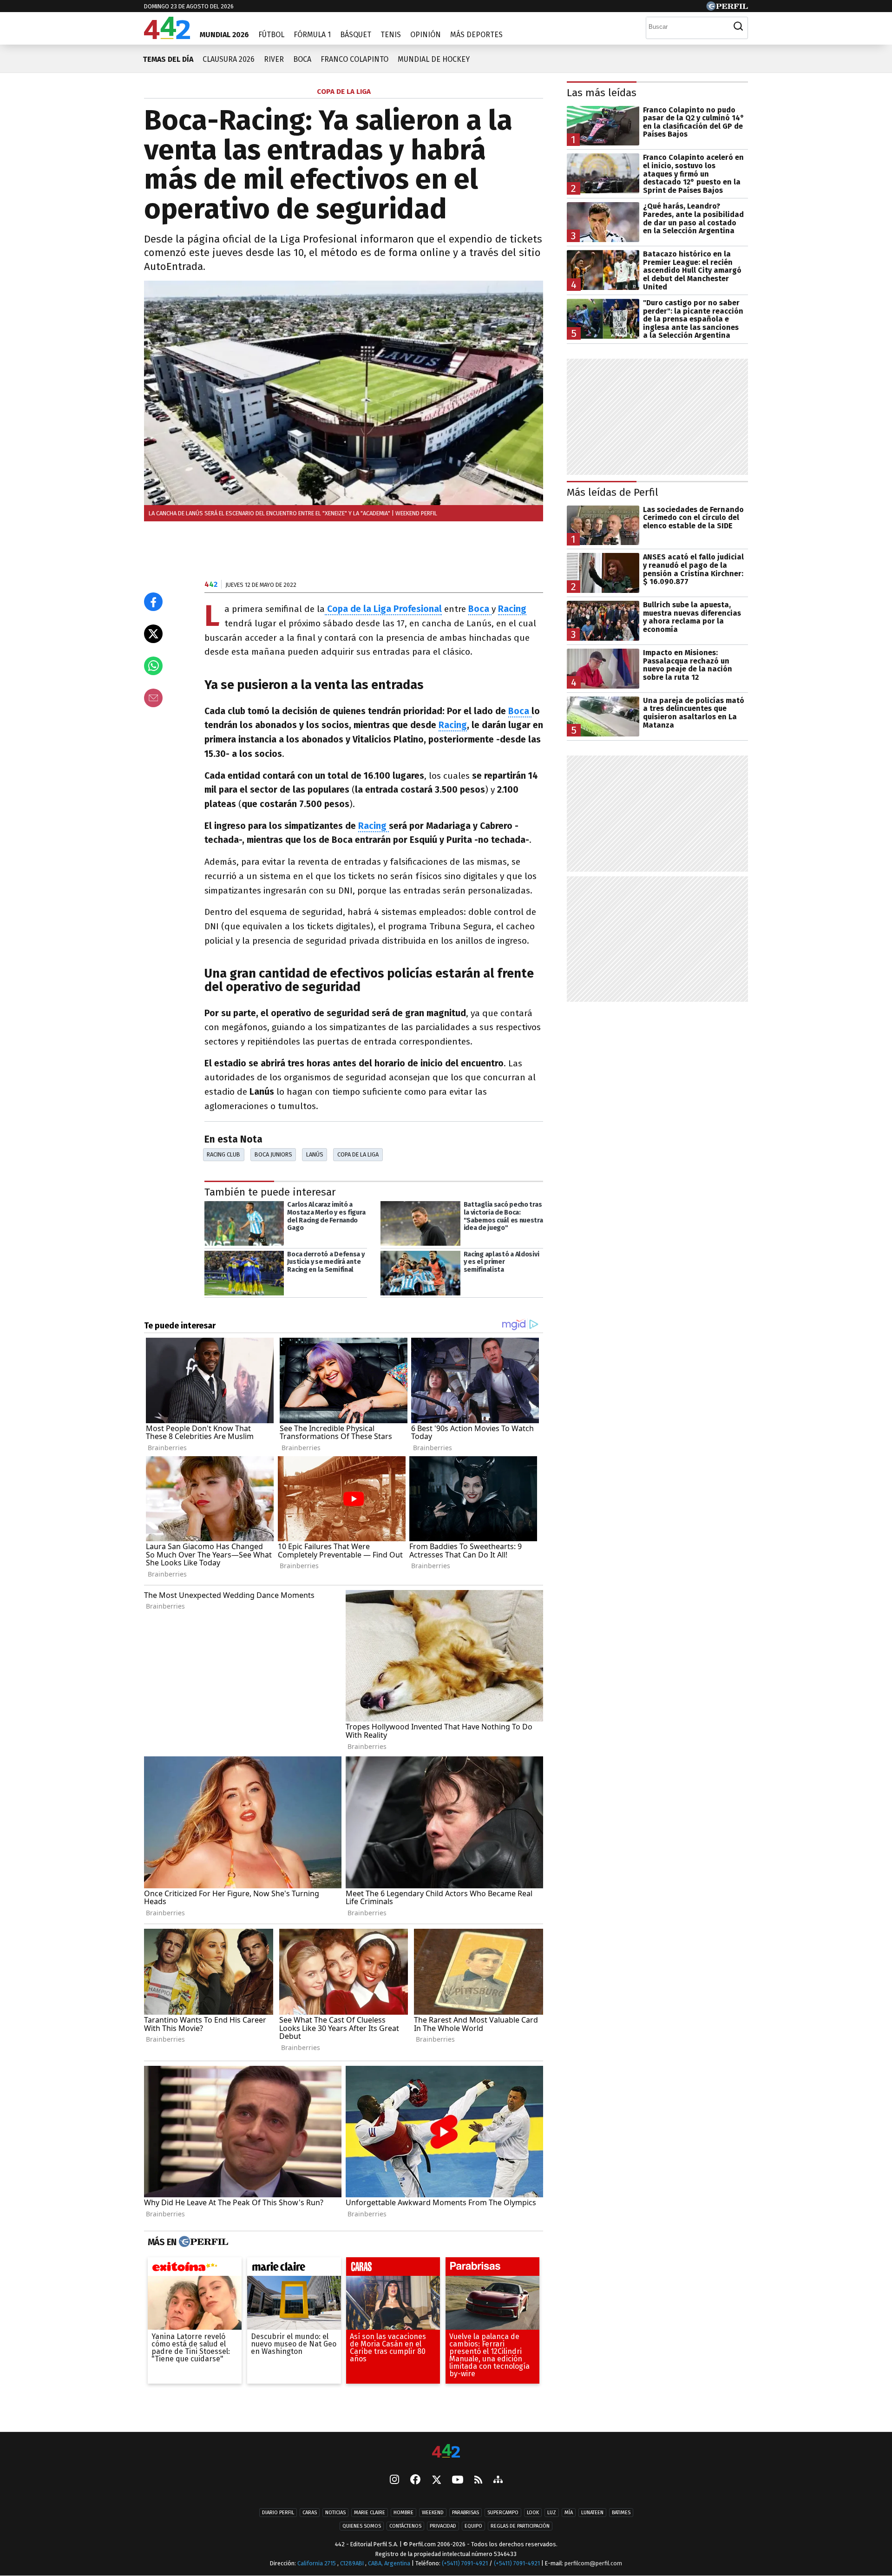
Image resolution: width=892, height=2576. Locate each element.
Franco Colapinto (354, 59)
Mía (569, 2513)
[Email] (153, 698)
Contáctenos (405, 2526)
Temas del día (168, 59)
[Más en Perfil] (202, 2242)
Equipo (473, 2526)
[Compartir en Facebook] (153, 602)
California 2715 (317, 2563)
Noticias (335, 2513)
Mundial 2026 (224, 35)
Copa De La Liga (358, 1154)
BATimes (621, 2513)
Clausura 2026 (229, 59)
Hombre (403, 2513)
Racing (453, 725)
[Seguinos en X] (436, 2480)
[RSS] (478, 2480)
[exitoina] (195, 2269)
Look (533, 2513)
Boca (302, 59)
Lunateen (592, 2513)
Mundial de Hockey (434, 59)
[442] (446, 2452)
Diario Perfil (278, 2513)
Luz (552, 2513)
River (274, 59)
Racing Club (223, 1154)
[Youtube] (458, 2480)
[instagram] (394, 2480)
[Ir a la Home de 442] (167, 36)
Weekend (433, 2513)
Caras (310, 2513)
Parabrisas (466, 2513)
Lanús (315, 1154)
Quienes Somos (362, 2526)
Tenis (391, 35)
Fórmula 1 (312, 35)
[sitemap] (498, 2480)
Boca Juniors (273, 1154)
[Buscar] (738, 26)
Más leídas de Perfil (613, 492)
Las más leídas (602, 93)
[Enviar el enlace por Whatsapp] (153, 666)
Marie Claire (370, 2513)
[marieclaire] (294, 2269)
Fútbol (271, 35)
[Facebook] (415, 2480)
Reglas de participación (520, 2526)
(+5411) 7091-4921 (465, 2563)
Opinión (426, 35)
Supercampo (503, 2513)
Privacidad (443, 2526)
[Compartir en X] (153, 634)
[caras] (393, 2269)
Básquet (356, 35)
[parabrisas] (492, 2269)
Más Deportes (476, 35)
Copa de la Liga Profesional (383, 609)
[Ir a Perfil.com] (727, 8)
